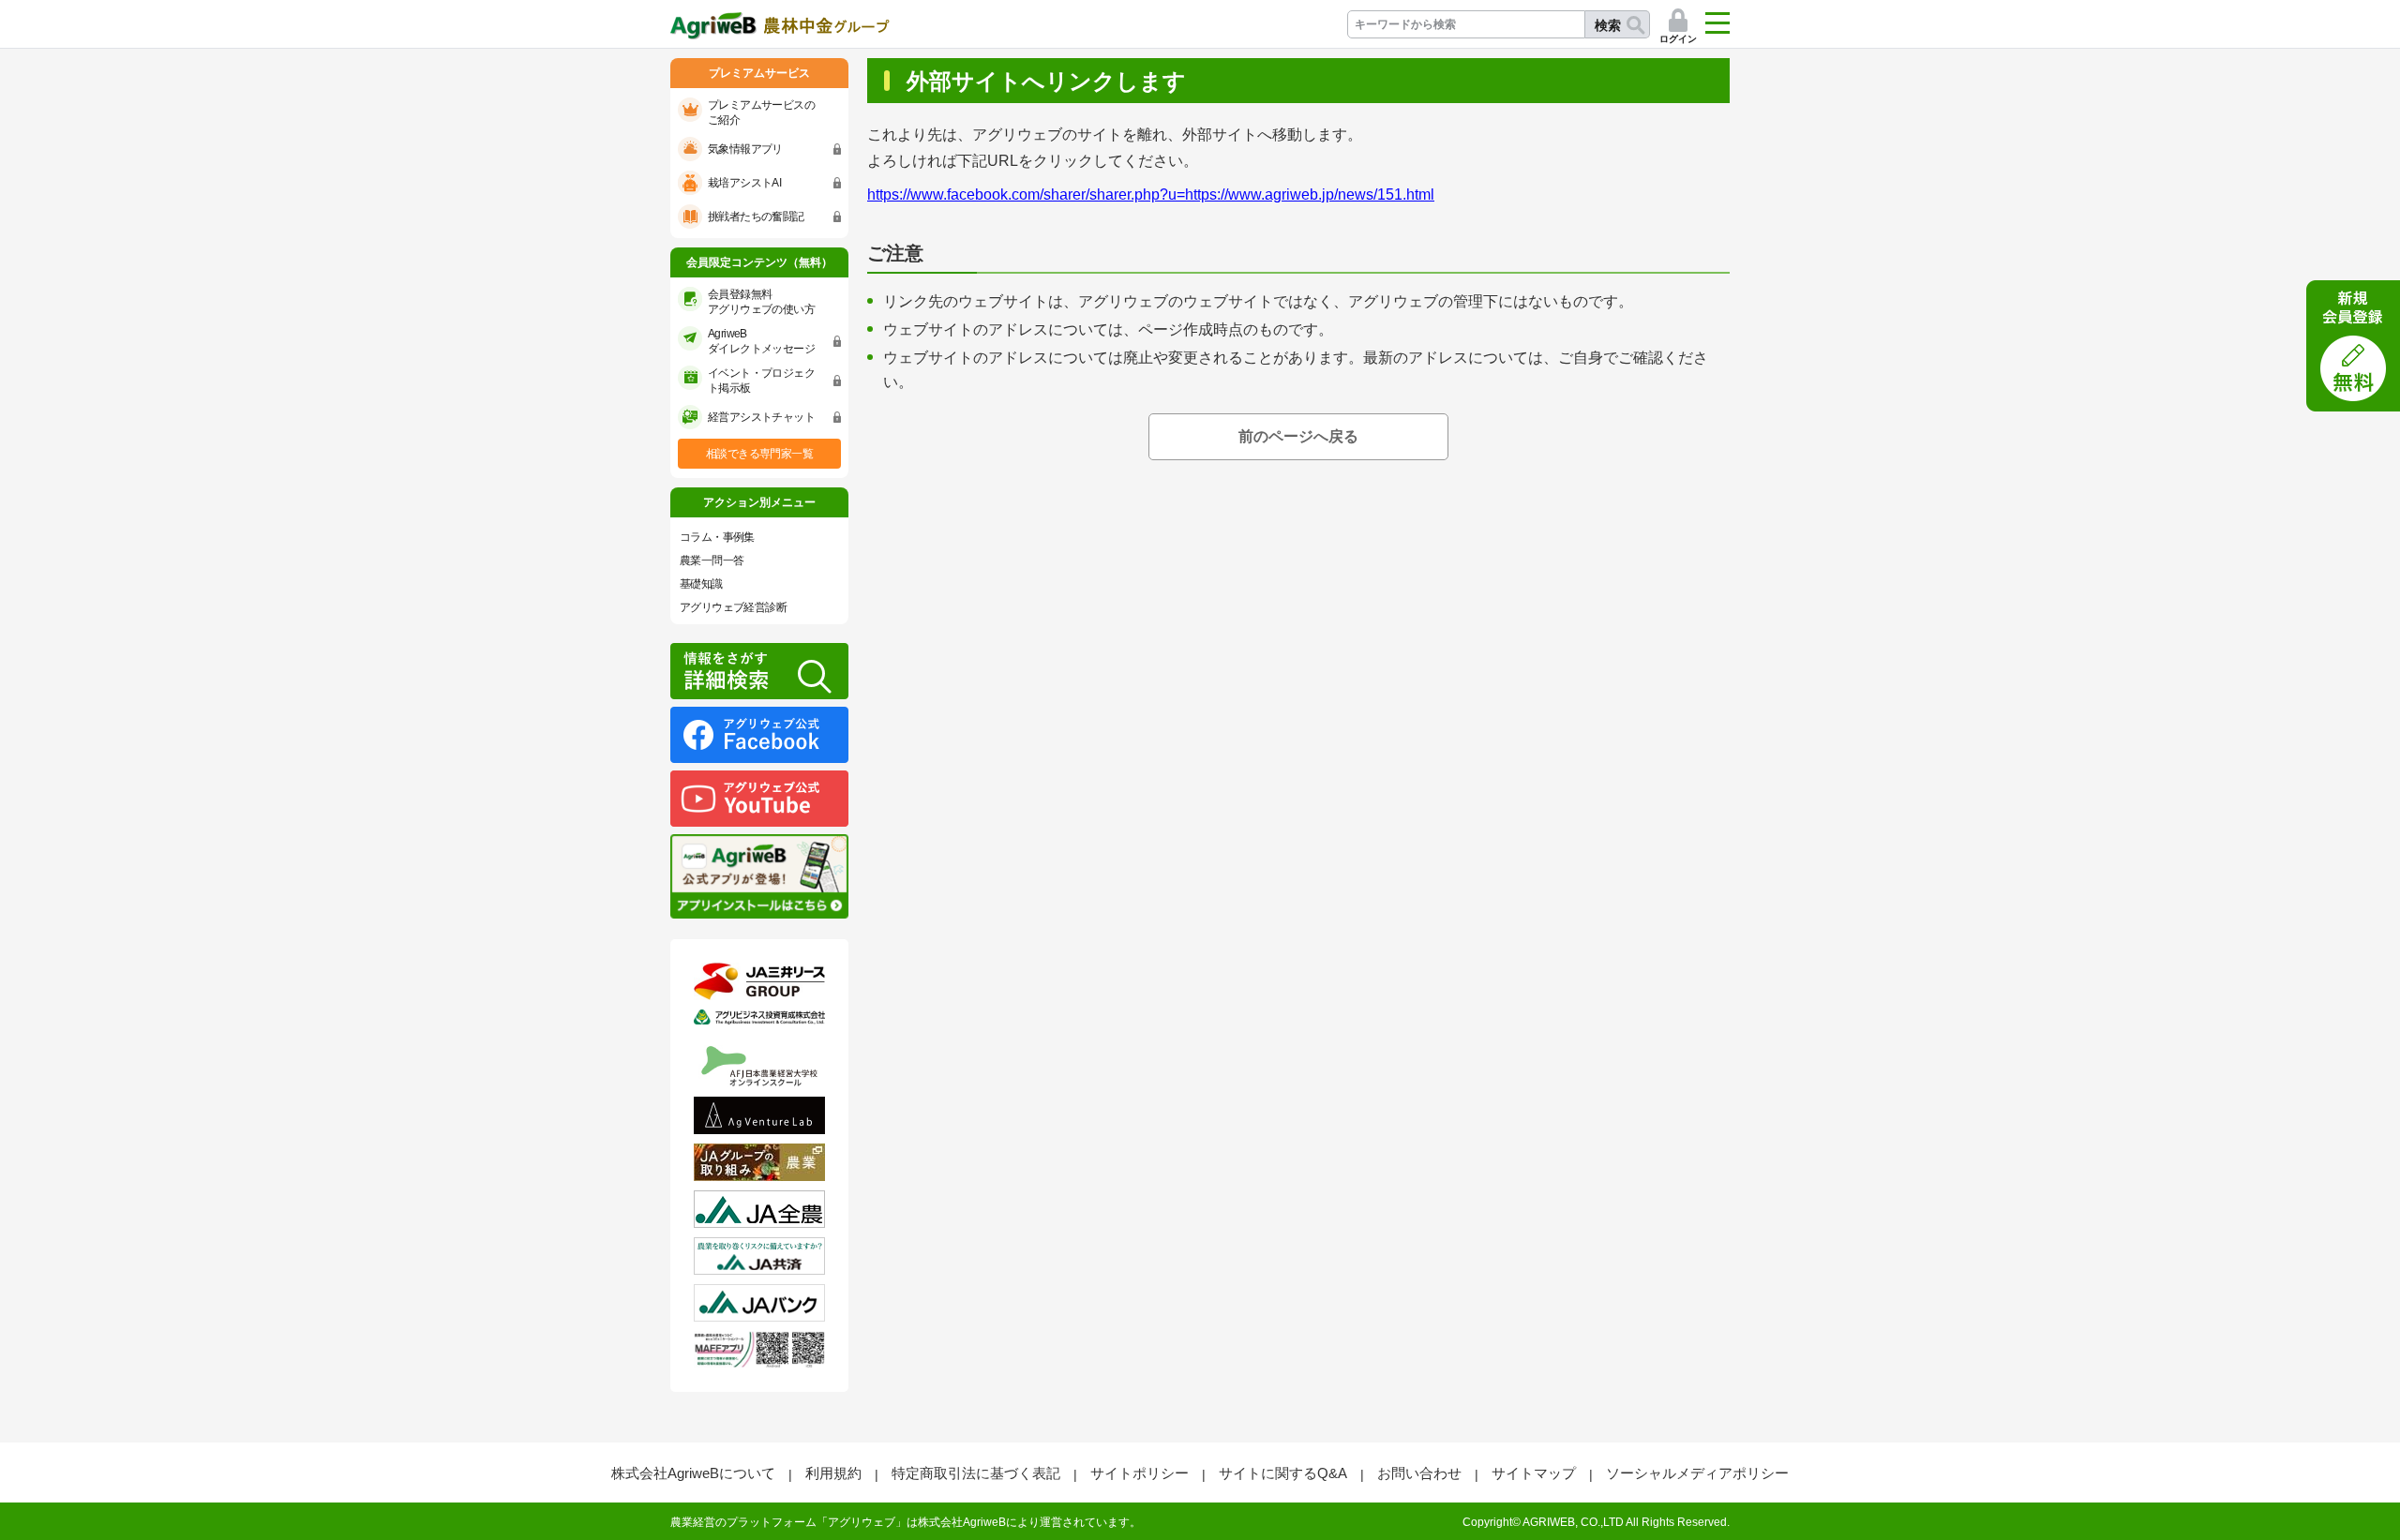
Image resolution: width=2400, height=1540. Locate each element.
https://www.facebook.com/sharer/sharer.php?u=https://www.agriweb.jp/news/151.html (1151, 194)
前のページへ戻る (1298, 436)
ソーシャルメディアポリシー (1697, 1473)
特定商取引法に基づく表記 (976, 1473)
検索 (1608, 25)
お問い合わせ (1419, 1473)
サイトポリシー (1140, 1473)
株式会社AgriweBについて (693, 1473)
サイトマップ (1534, 1473)
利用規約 (833, 1473)
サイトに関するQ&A (1283, 1473)
